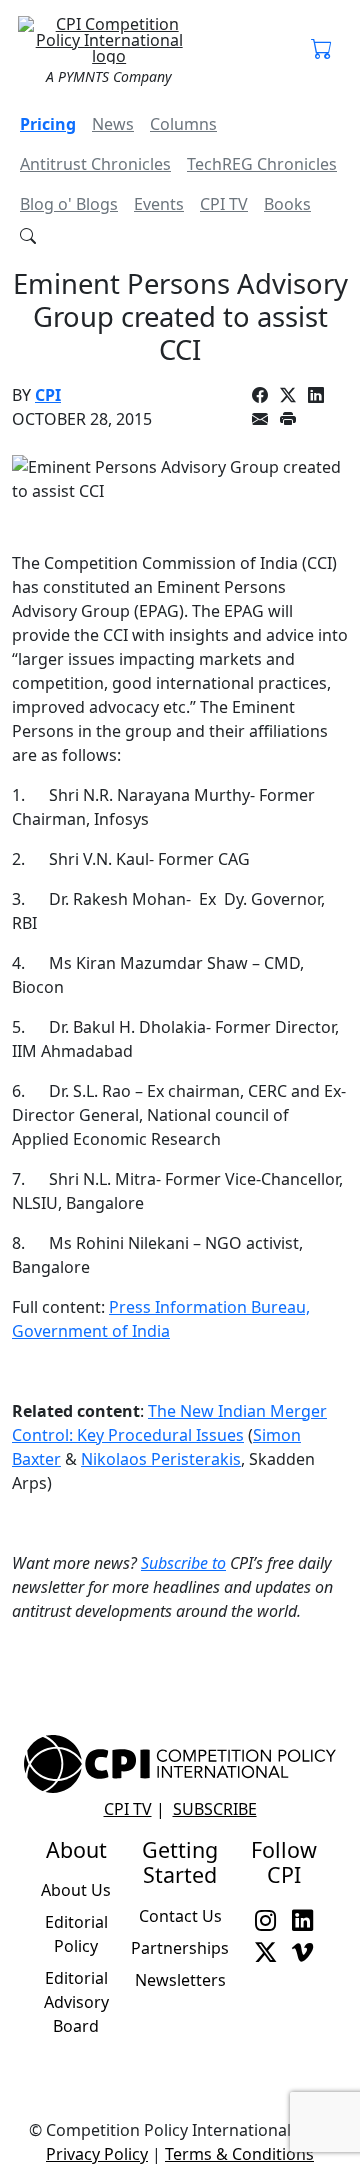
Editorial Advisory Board (76, 2002)
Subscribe (215, 1809)
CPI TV (224, 204)
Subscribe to (183, 1563)
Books (287, 204)
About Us (76, 1890)
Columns (183, 124)
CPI (48, 395)
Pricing (48, 124)
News (113, 124)
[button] (321, 50)
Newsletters (180, 1980)
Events (159, 204)
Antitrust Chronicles (95, 164)
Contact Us (180, 1916)
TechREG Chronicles (262, 164)
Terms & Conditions (239, 2154)
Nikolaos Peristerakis (161, 1459)
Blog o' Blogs (69, 204)
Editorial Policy (76, 1934)
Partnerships (180, 1948)
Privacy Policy (97, 2154)
